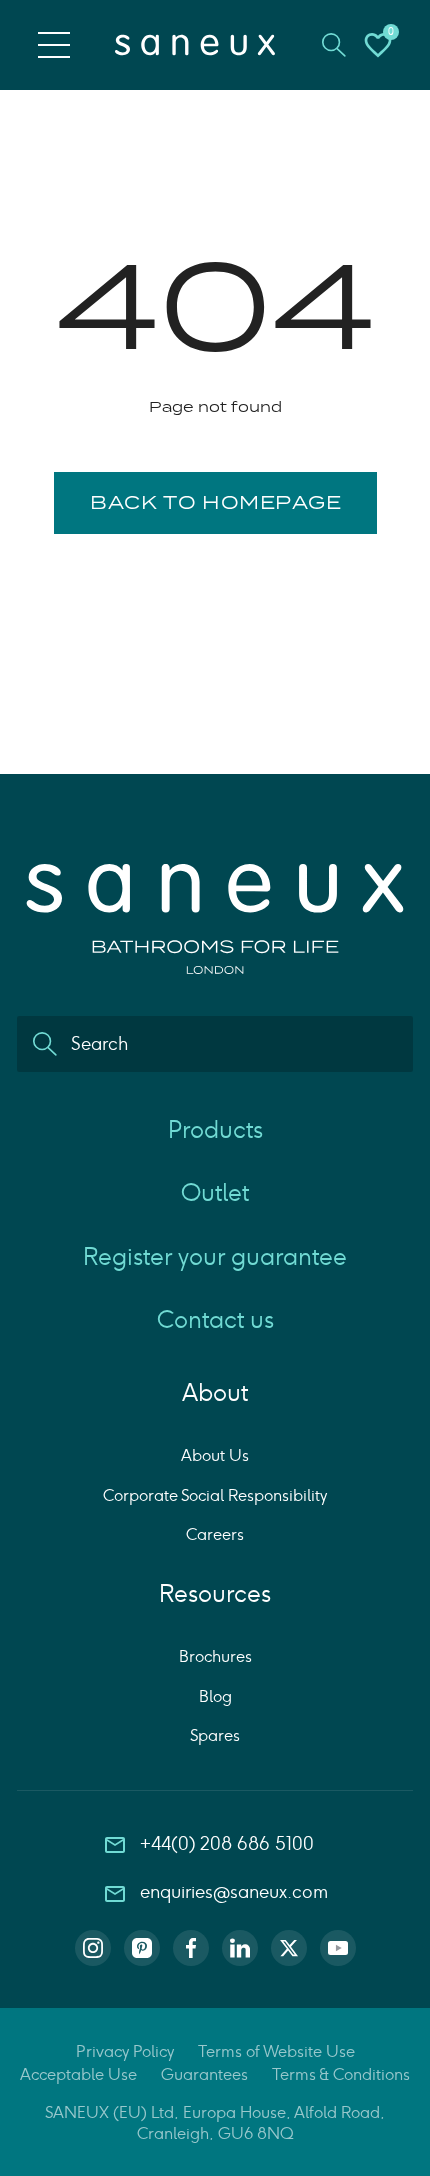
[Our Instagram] (93, 1948)
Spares (215, 1735)
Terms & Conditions (341, 2074)
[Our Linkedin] (240, 1948)
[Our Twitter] (289, 1948)
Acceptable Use (78, 2074)
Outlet (215, 1192)
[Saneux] (195, 45)
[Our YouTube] (338, 1948)
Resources (215, 1593)
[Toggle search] (334, 45)
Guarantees (204, 2074)
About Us (215, 1455)
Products (215, 1129)
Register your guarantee (215, 1256)
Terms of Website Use (276, 2051)
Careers (215, 1534)
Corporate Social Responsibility (215, 1495)
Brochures (215, 1656)
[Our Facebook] (191, 1948)
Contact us (215, 1319)
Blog (215, 1696)
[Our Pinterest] (142, 1948)
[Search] (45, 1044)
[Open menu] (54, 45)
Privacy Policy (125, 2051)
